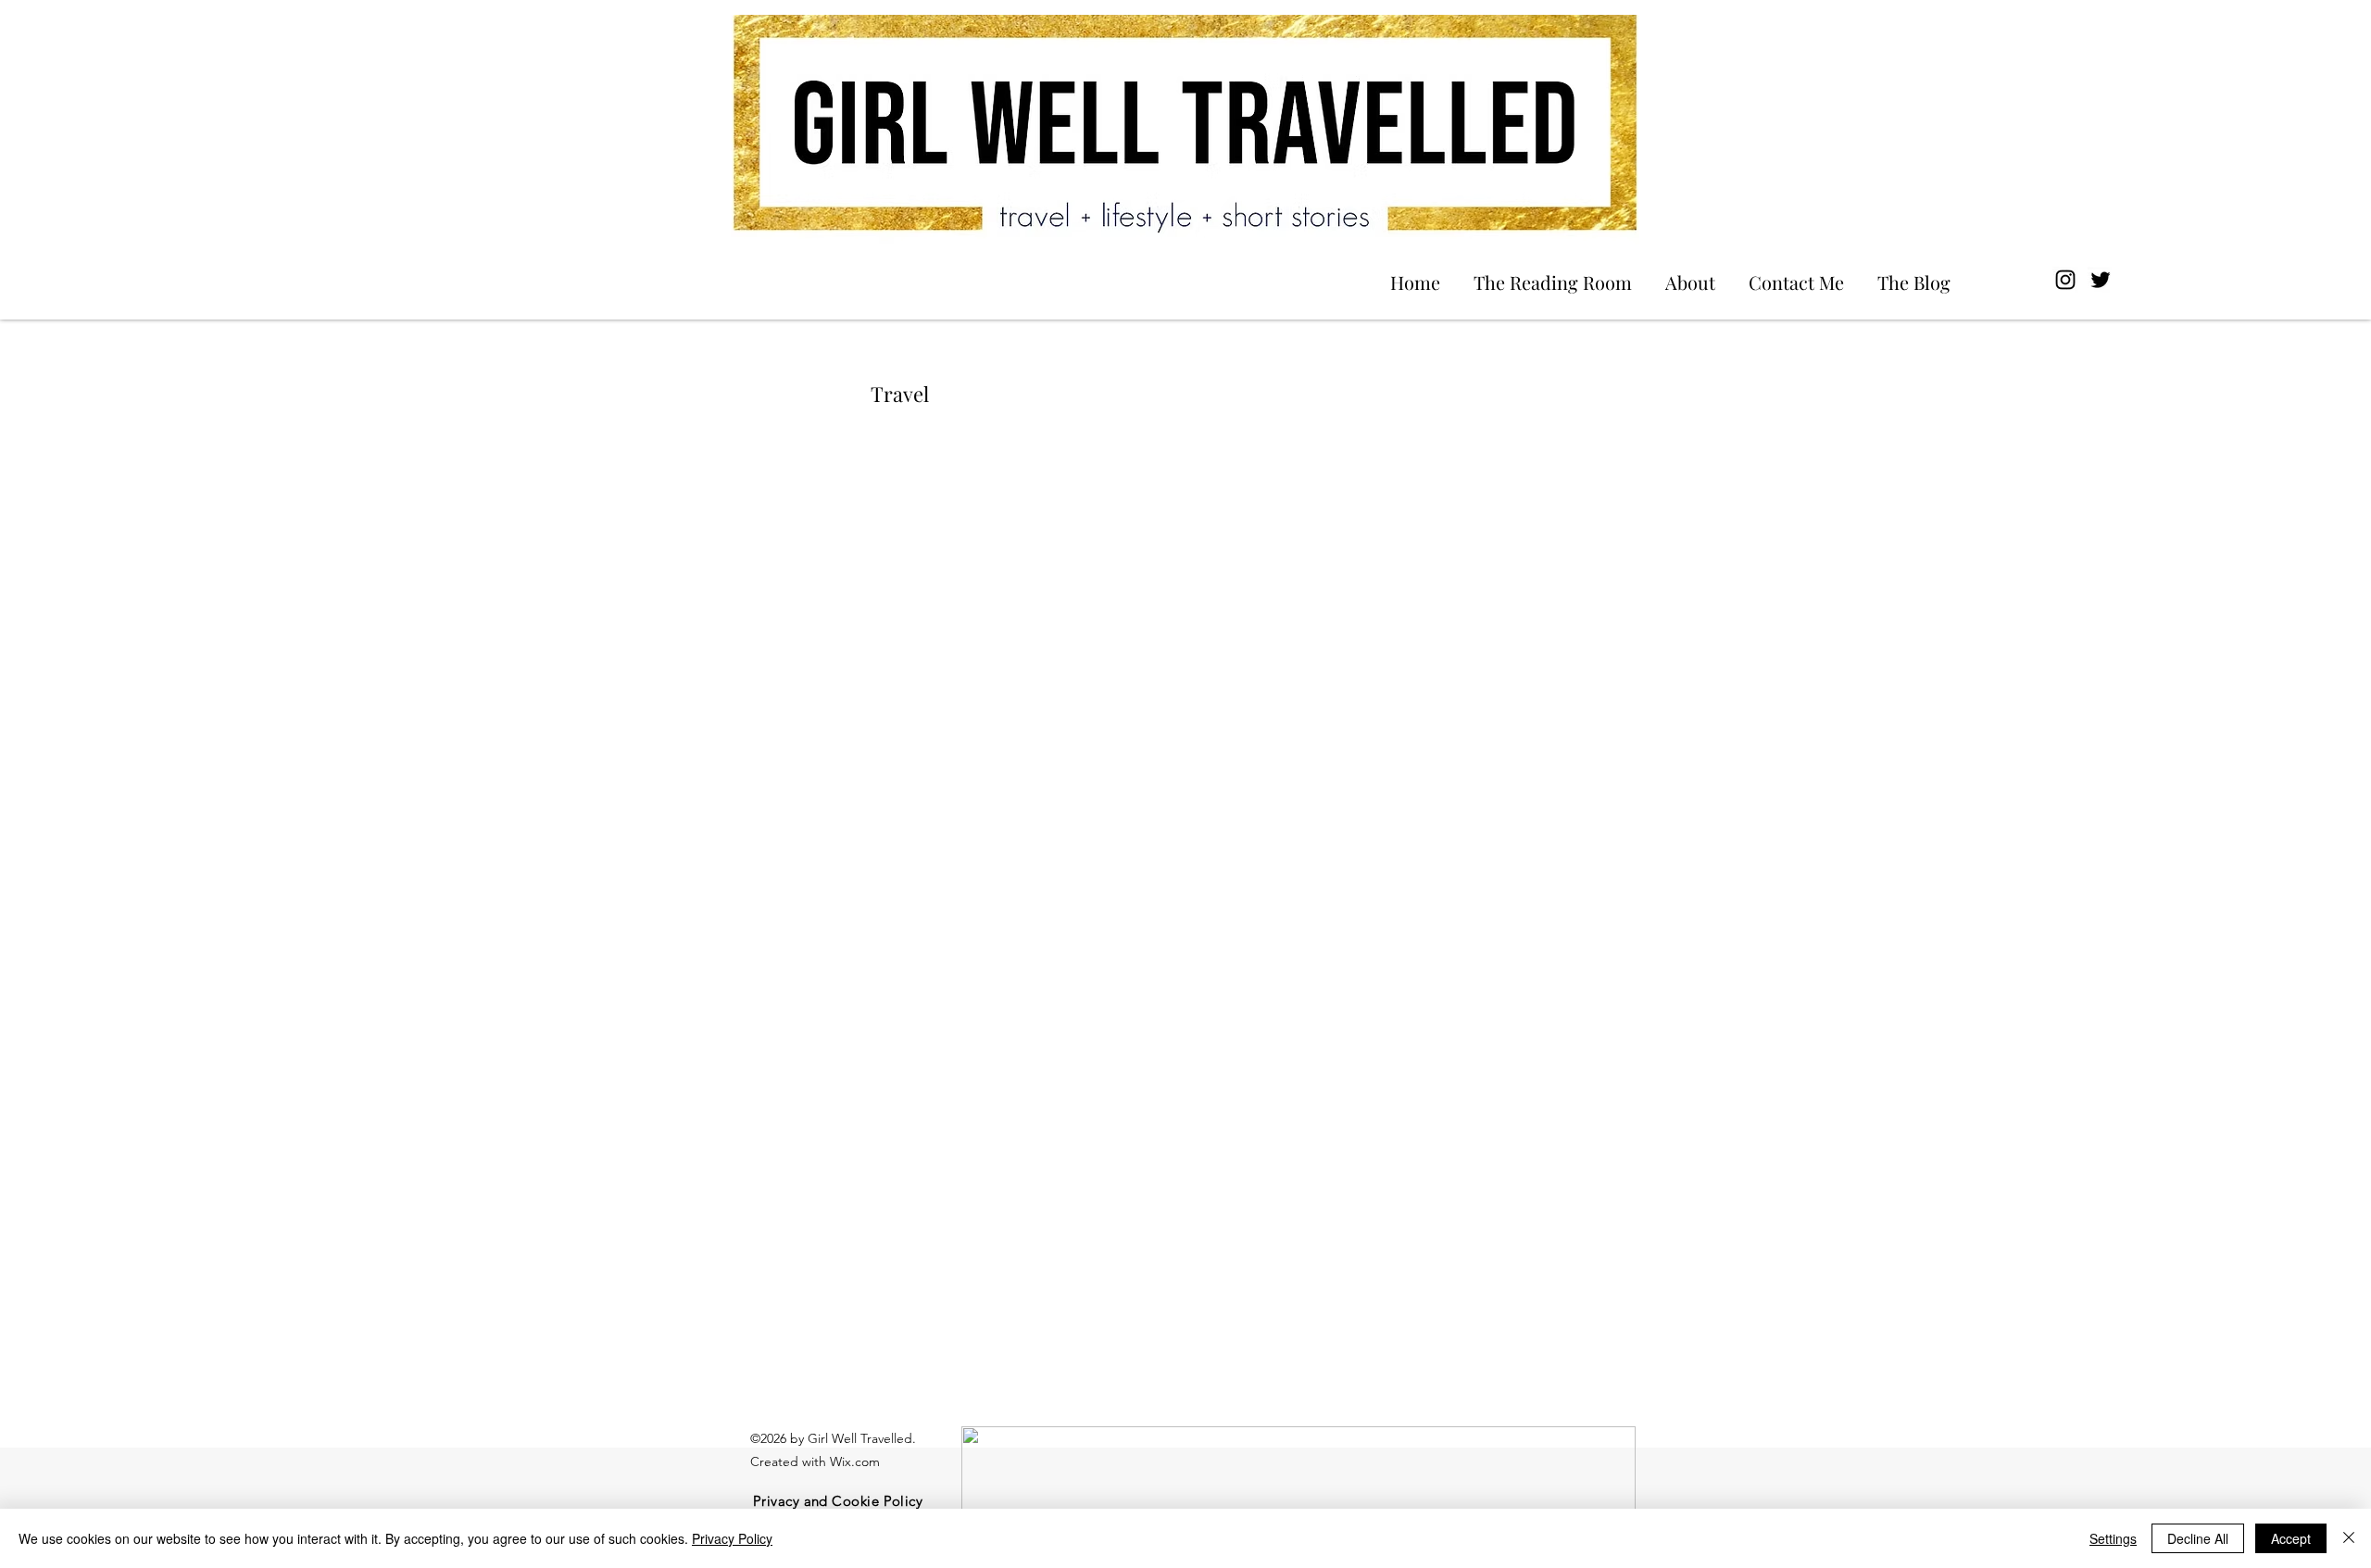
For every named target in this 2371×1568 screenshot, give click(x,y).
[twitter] (2101, 280)
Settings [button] (2113, 1538)
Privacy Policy (732, 1538)
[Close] (2349, 1538)
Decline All (2198, 1538)
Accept (2291, 1538)
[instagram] (2065, 280)
